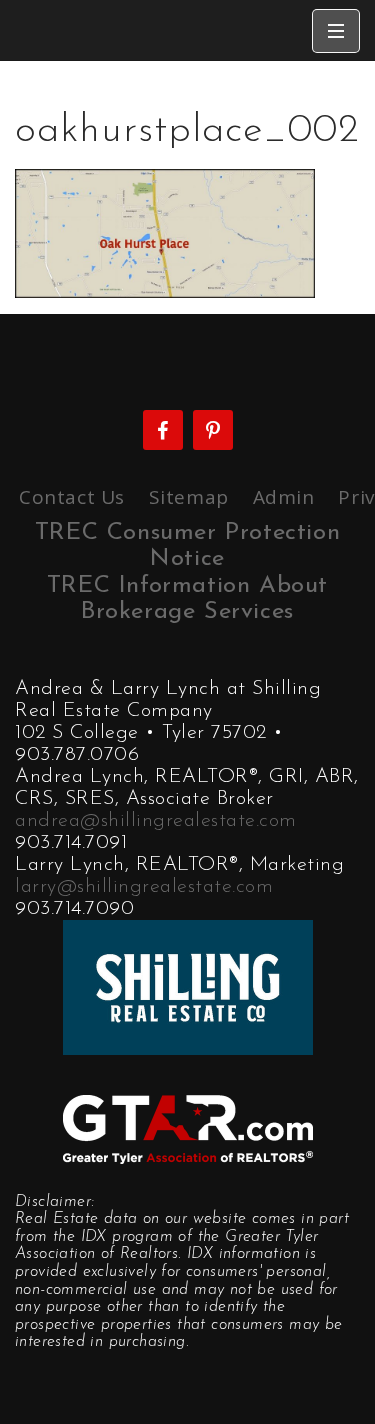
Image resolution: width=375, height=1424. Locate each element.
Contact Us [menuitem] (72, 497)
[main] (187, 179)
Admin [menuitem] (284, 497)
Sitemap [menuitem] (189, 497)
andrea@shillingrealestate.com (156, 821)
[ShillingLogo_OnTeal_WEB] (188, 985)
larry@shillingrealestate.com (144, 887)
